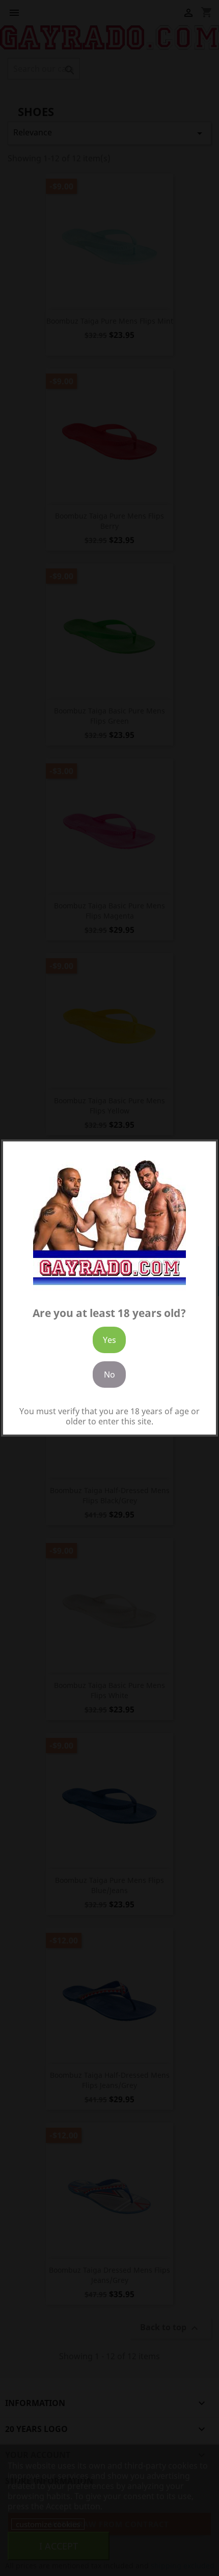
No (109, 1375)
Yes (109, 1340)
